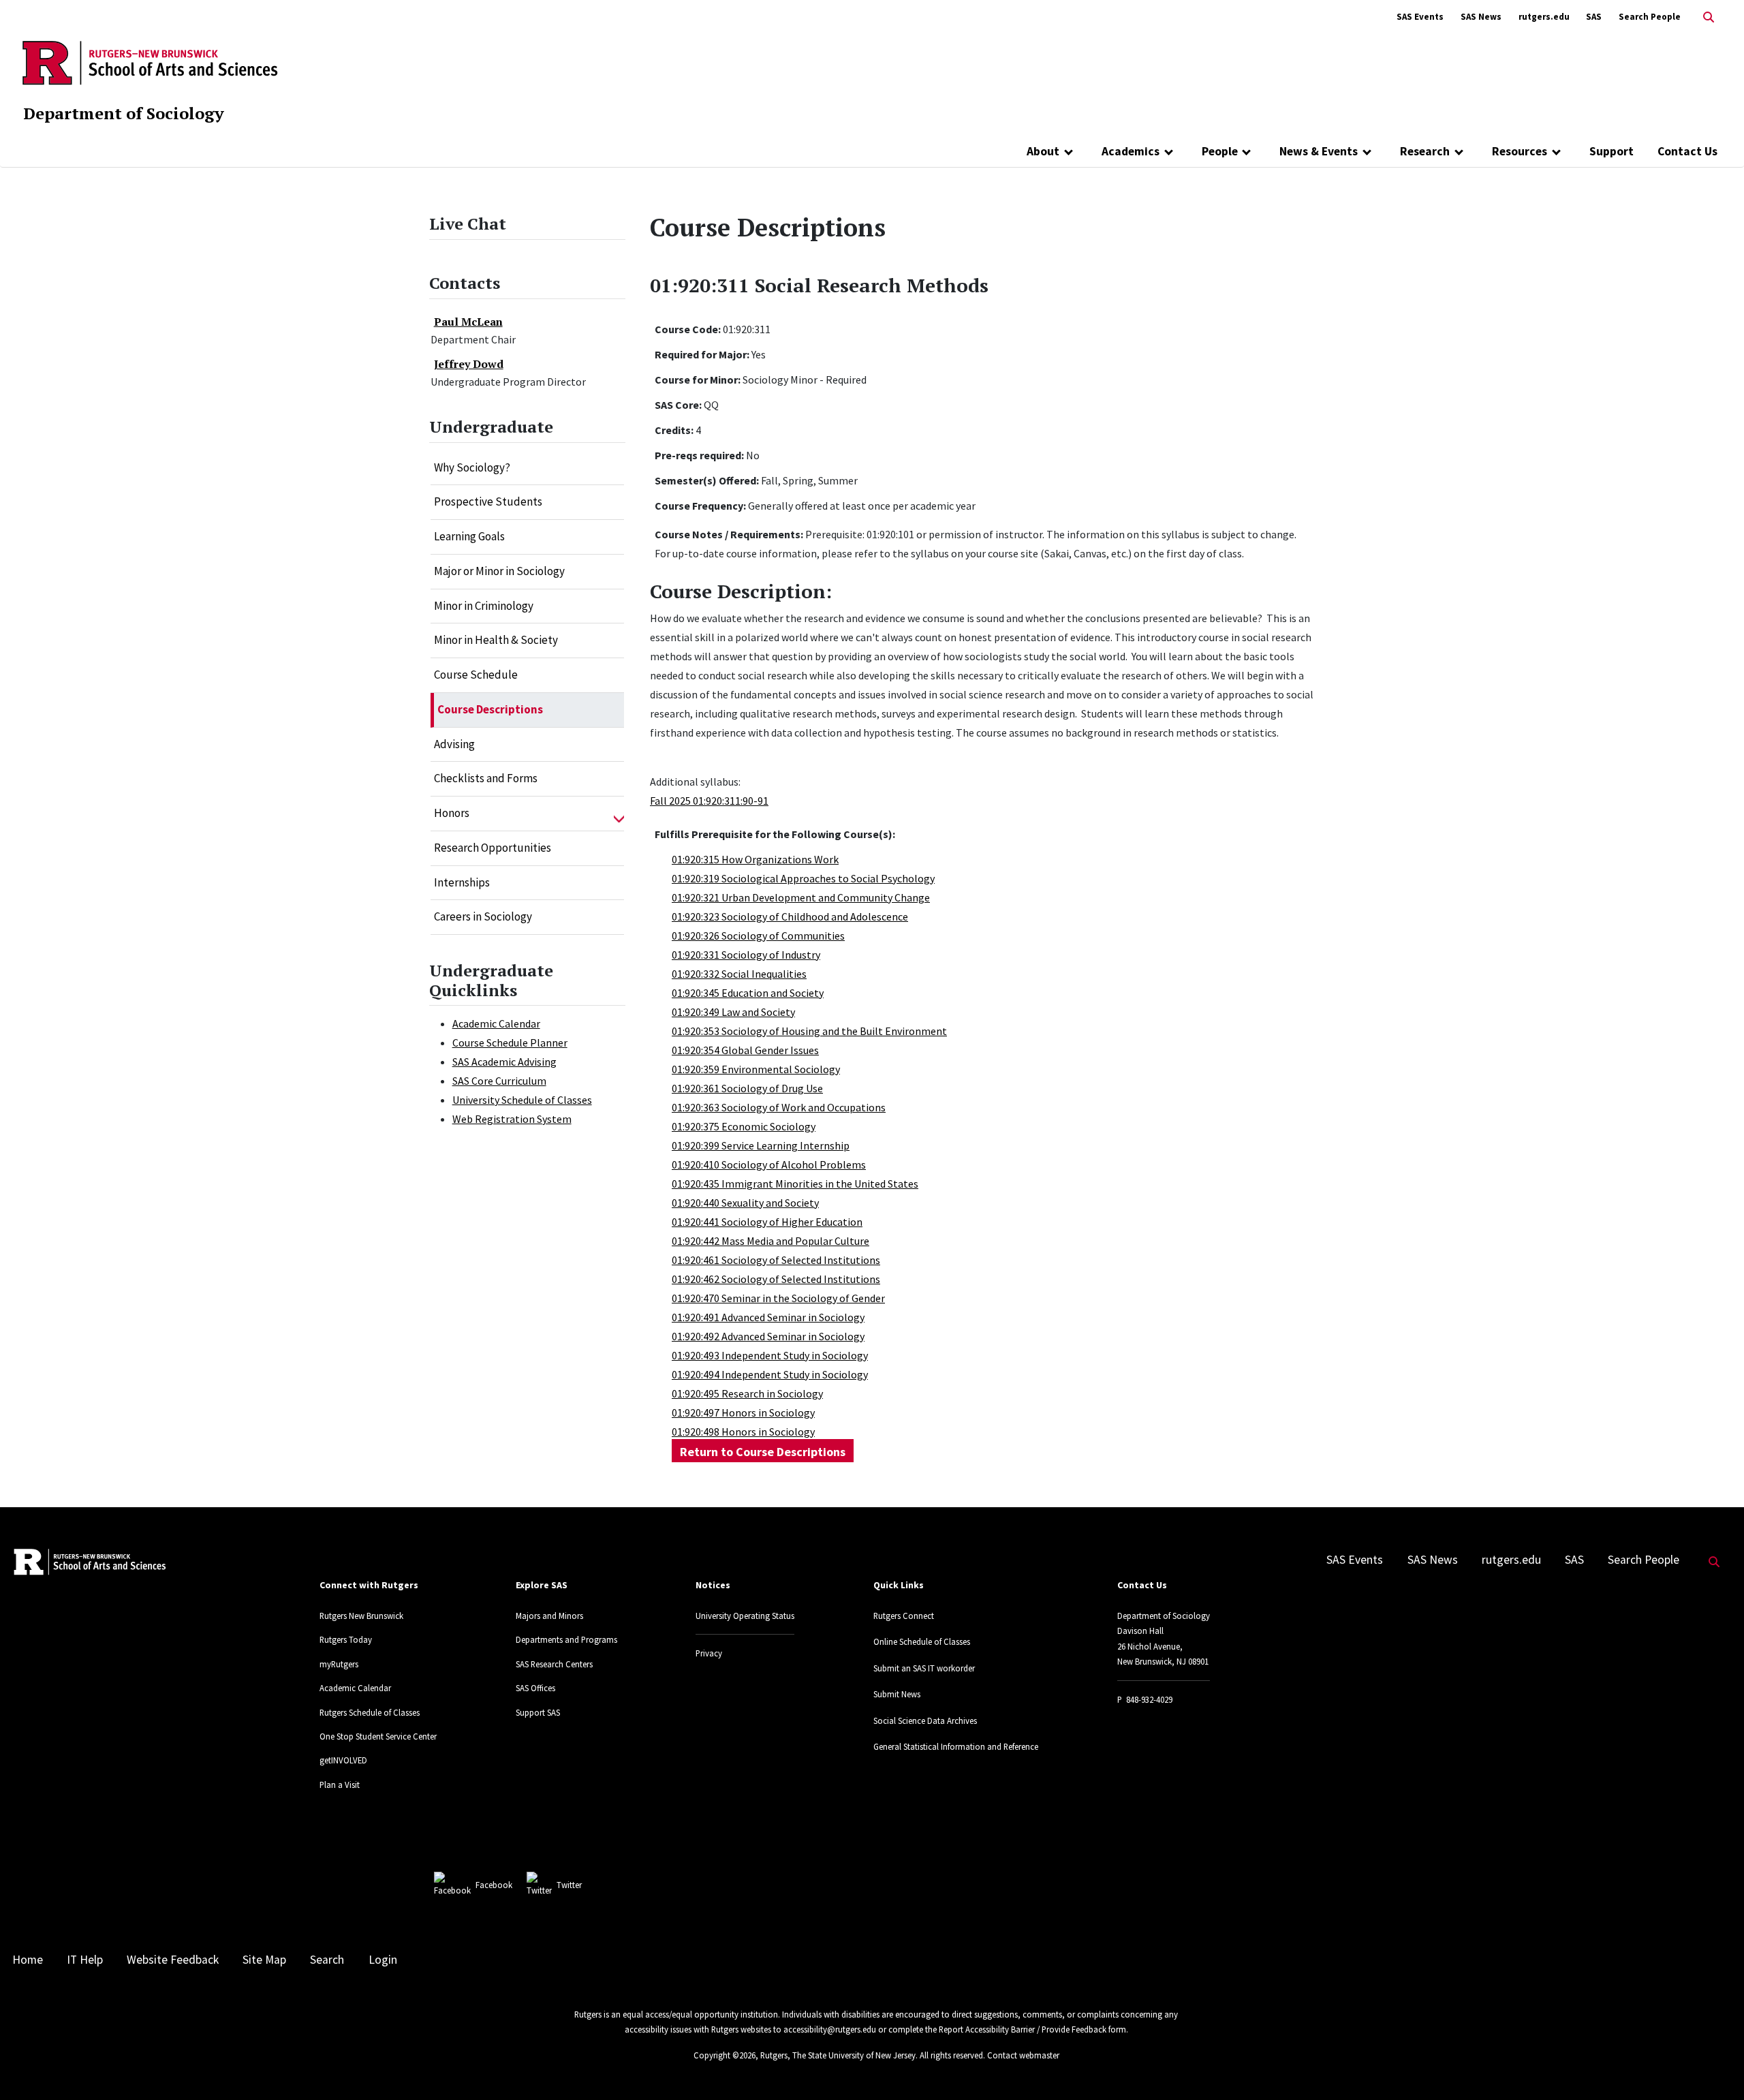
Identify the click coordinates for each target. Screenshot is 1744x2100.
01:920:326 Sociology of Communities (758, 936)
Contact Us (1687, 151)
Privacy (709, 1653)
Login (383, 1960)
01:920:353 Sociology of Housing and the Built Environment (809, 1031)
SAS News (1481, 17)
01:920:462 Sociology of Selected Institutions (776, 1279)
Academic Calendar (496, 1023)
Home (28, 1960)
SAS (1594, 17)
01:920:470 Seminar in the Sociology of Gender (778, 1298)
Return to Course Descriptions (763, 1452)
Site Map (264, 1960)
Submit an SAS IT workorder (924, 1668)
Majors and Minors (549, 1616)
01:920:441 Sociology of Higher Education (767, 1222)
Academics (1131, 151)
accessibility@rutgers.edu (830, 2029)
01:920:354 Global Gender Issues (745, 1050)
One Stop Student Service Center (378, 1736)
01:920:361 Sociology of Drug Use (747, 1088)
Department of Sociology (124, 113)
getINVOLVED (343, 1760)
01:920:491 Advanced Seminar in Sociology (768, 1317)
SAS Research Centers (554, 1664)
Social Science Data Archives (925, 1720)
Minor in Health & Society (496, 640)
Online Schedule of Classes (922, 1641)
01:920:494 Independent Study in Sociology (770, 1374)
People (1220, 151)
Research (1425, 151)
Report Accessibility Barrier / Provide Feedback (1023, 2029)
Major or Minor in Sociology (499, 571)
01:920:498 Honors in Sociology (743, 1432)
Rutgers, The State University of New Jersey (838, 2055)
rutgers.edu (1544, 17)
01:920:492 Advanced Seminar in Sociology (768, 1336)
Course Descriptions (490, 709)
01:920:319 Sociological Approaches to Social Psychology (803, 878)
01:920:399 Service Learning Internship (761, 1145)
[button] (619, 814)
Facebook (494, 1885)
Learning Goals (469, 536)
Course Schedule (476, 675)
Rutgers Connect (904, 1616)
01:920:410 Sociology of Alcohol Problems (769, 1164)
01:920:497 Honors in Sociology (743, 1412)
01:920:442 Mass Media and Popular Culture (770, 1241)
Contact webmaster (1023, 2055)
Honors (452, 813)
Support (1611, 151)
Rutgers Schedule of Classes (370, 1712)
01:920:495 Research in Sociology (747, 1393)
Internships (462, 882)
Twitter (569, 1885)
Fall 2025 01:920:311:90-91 (709, 801)
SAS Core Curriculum (499, 1081)
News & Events (1319, 151)
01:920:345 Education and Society (748, 993)
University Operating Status (745, 1616)
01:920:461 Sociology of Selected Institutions (776, 1260)
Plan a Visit (340, 1785)
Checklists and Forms (486, 778)
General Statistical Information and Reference (956, 1746)
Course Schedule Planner (510, 1043)
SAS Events (1420, 17)
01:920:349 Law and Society (733, 1012)
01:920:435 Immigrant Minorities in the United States (795, 1184)
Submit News (897, 1694)
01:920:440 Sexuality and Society (745, 1203)
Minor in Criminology (484, 606)
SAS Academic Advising (504, 1062)
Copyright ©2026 (725, 2055)
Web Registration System (512, 1119)
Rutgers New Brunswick (361, 1616)
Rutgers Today (346, 1639)
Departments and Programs (566, 1639)
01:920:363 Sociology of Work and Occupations (779, 1107)
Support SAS (538, 1712)
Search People (1650, 17)
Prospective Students (488, 501)
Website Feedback (173, 1960)
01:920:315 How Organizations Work (755, 859)
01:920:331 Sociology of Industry (746, 955)
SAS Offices (535, 1688)
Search (327, 1960)
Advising (454, 744)
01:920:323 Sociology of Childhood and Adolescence (790, 916)
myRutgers (339, 1664)
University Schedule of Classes (522, 1100)
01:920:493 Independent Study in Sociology (770, 1355)
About (1043, 151)
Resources (1520, 151)
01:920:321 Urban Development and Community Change (801, 897)
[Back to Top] (1714, 2067)
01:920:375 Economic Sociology (744, 1126)
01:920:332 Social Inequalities (739, 974)
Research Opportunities (493, 848)
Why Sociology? (472, 467)
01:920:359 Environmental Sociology (756, 1069)
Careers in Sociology (483, 916)
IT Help (85, 1960)
